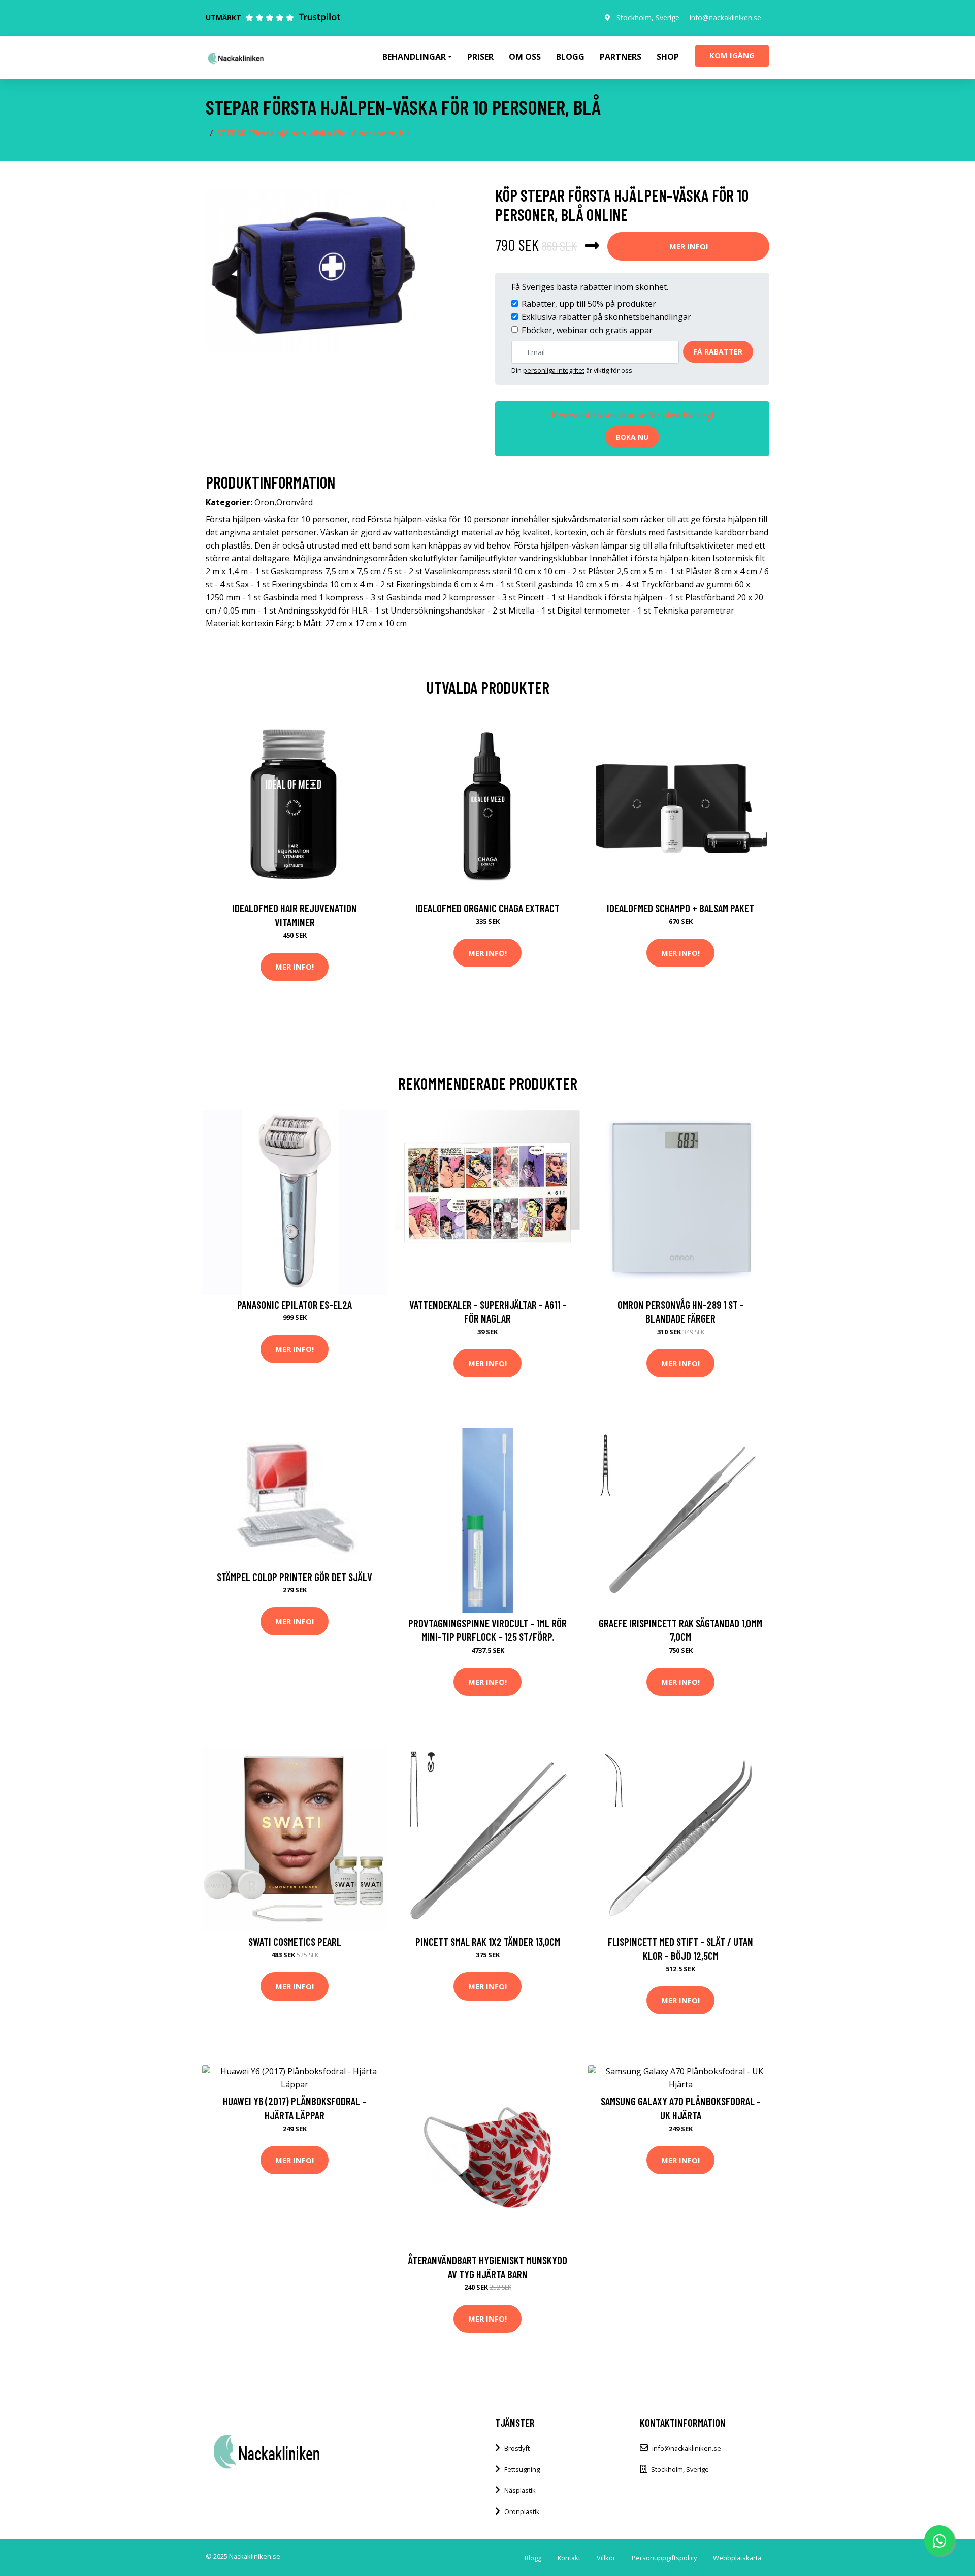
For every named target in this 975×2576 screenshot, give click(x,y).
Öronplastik (522, 2511)
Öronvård (295, 502)
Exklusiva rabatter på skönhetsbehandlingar (606, 317)
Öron (264, 502)
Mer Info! (689, 246)
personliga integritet (554, 370)
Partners (621, 57)
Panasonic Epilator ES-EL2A (295, 1305)
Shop (668, 57)
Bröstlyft (517, 2448)
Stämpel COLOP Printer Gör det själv (295, 1577)
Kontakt (569, 2558)
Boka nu (632, 437)
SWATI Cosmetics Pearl (295, 1941)
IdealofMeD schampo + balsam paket (680, 908)
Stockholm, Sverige (648, 18)
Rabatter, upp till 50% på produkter (589, 304)
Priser (480, 57)
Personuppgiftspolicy (664, 2558)
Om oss (525, 57)
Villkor (606, 2558)
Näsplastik (520, 2490)
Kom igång (732, 55)
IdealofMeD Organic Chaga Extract (487, 908)
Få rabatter (718, 352)
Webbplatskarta (737, 2558)
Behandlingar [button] (414, 57)
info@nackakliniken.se (725, 18)
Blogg (570, 57)
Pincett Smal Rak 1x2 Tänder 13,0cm (488, 1941)
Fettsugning (522, 2469)
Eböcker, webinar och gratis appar (587, 330)
